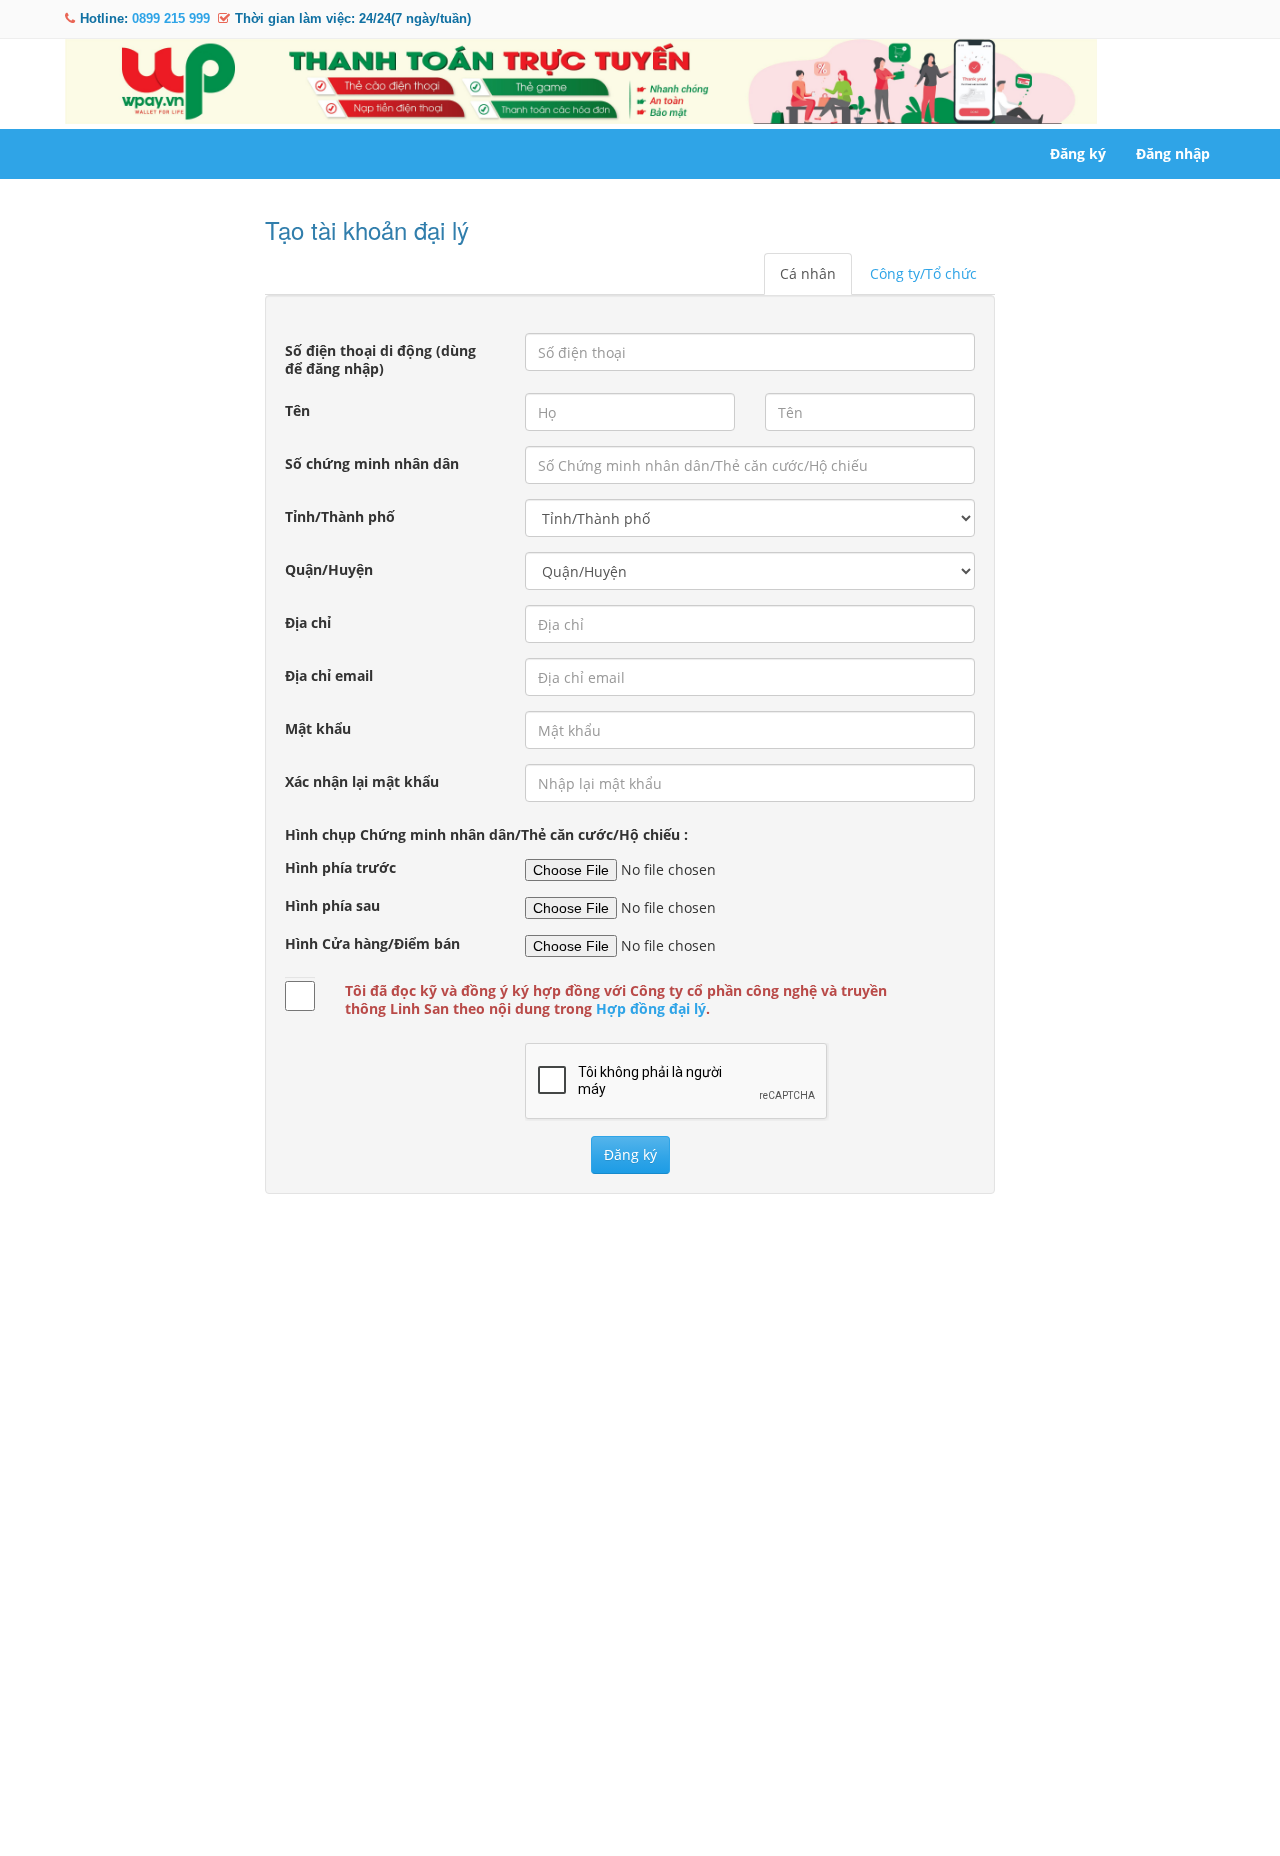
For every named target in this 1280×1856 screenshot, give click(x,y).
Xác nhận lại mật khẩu (362, 781)
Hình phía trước (340, 868)
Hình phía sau (332, 906)
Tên (297, 410)
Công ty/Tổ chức (923, 273)
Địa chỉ (308, 622)
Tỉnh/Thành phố (340, 516)
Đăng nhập (1173, 153)
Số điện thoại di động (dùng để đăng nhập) (380, 359)
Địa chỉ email (329, 675)
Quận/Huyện (329, 569)
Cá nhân (808, 273)
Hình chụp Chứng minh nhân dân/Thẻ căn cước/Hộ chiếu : (486, 834)
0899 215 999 (171, 18)
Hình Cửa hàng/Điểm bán (372, 944)
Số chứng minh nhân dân (372, 463)
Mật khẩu (318, 728)
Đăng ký (1078, 153)
